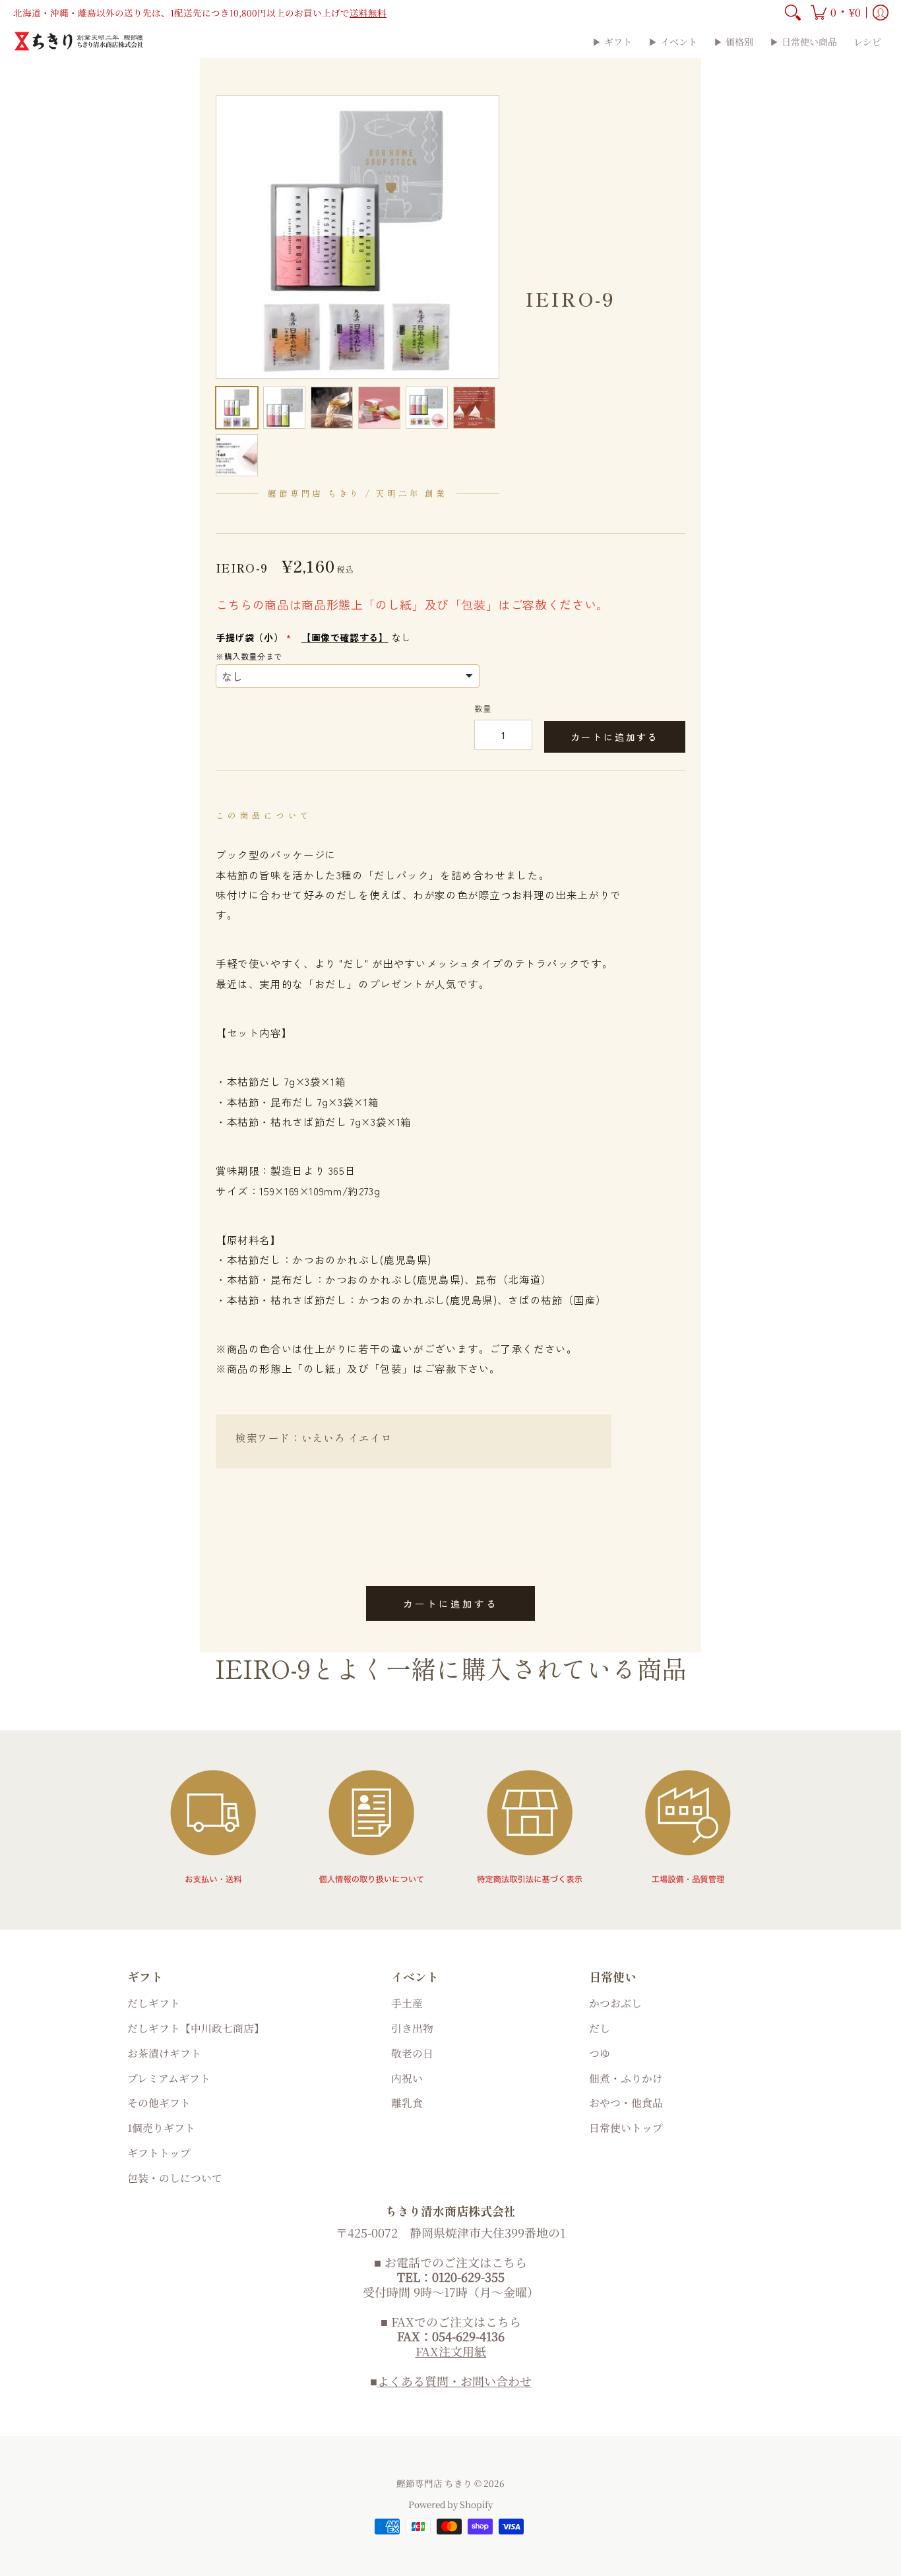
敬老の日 (412, 2053)
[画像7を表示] (237, 455)
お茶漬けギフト (164, 2053)
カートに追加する (615, 737)
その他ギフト (159, 2103)
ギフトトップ (159, 2153)
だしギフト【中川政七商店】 (196, 2028)
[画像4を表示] (379, 408)
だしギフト (154, 2003)
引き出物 (412, 2028)
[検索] (793, 13)
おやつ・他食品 (626, 2103)
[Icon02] (371, 1827)
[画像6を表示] (474, 408)
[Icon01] (213, 1827)
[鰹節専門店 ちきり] (79, 41)
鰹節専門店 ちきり (434, 2483)
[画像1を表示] (237, 408)
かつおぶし (615, 2003)
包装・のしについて (175, 2178)
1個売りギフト (161, 2128)
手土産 (407, 2003)
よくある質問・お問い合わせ (454, 2381)
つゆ (600, 2053)
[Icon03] (530, 1827)
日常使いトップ (626, 2128)
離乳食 (407, 2103)
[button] (836, 13)
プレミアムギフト (169, 2078)
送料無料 (368, 13)
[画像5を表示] (427, 408)
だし (600, 2028)
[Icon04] (688, 1827)
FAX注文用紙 (451, 2351)
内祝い (407, 2078)
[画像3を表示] (332, 408)
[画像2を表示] (284, 408)
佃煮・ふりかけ (626, 2078)
